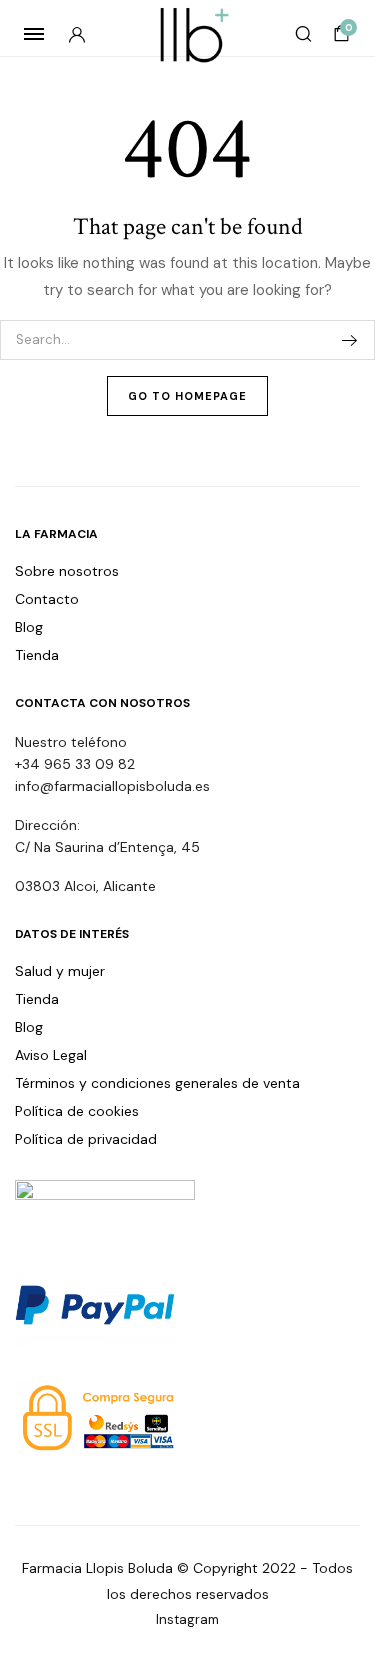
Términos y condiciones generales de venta (157, 1083)
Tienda (37, 655)
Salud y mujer (60, 971)
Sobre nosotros (67, 571)
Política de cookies (77, 1111)
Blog (29, 627)
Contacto (47, 599)
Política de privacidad (86, 1139)
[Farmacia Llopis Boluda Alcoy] (187, 34)
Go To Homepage (187, 396)
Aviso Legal (51, 1055)
